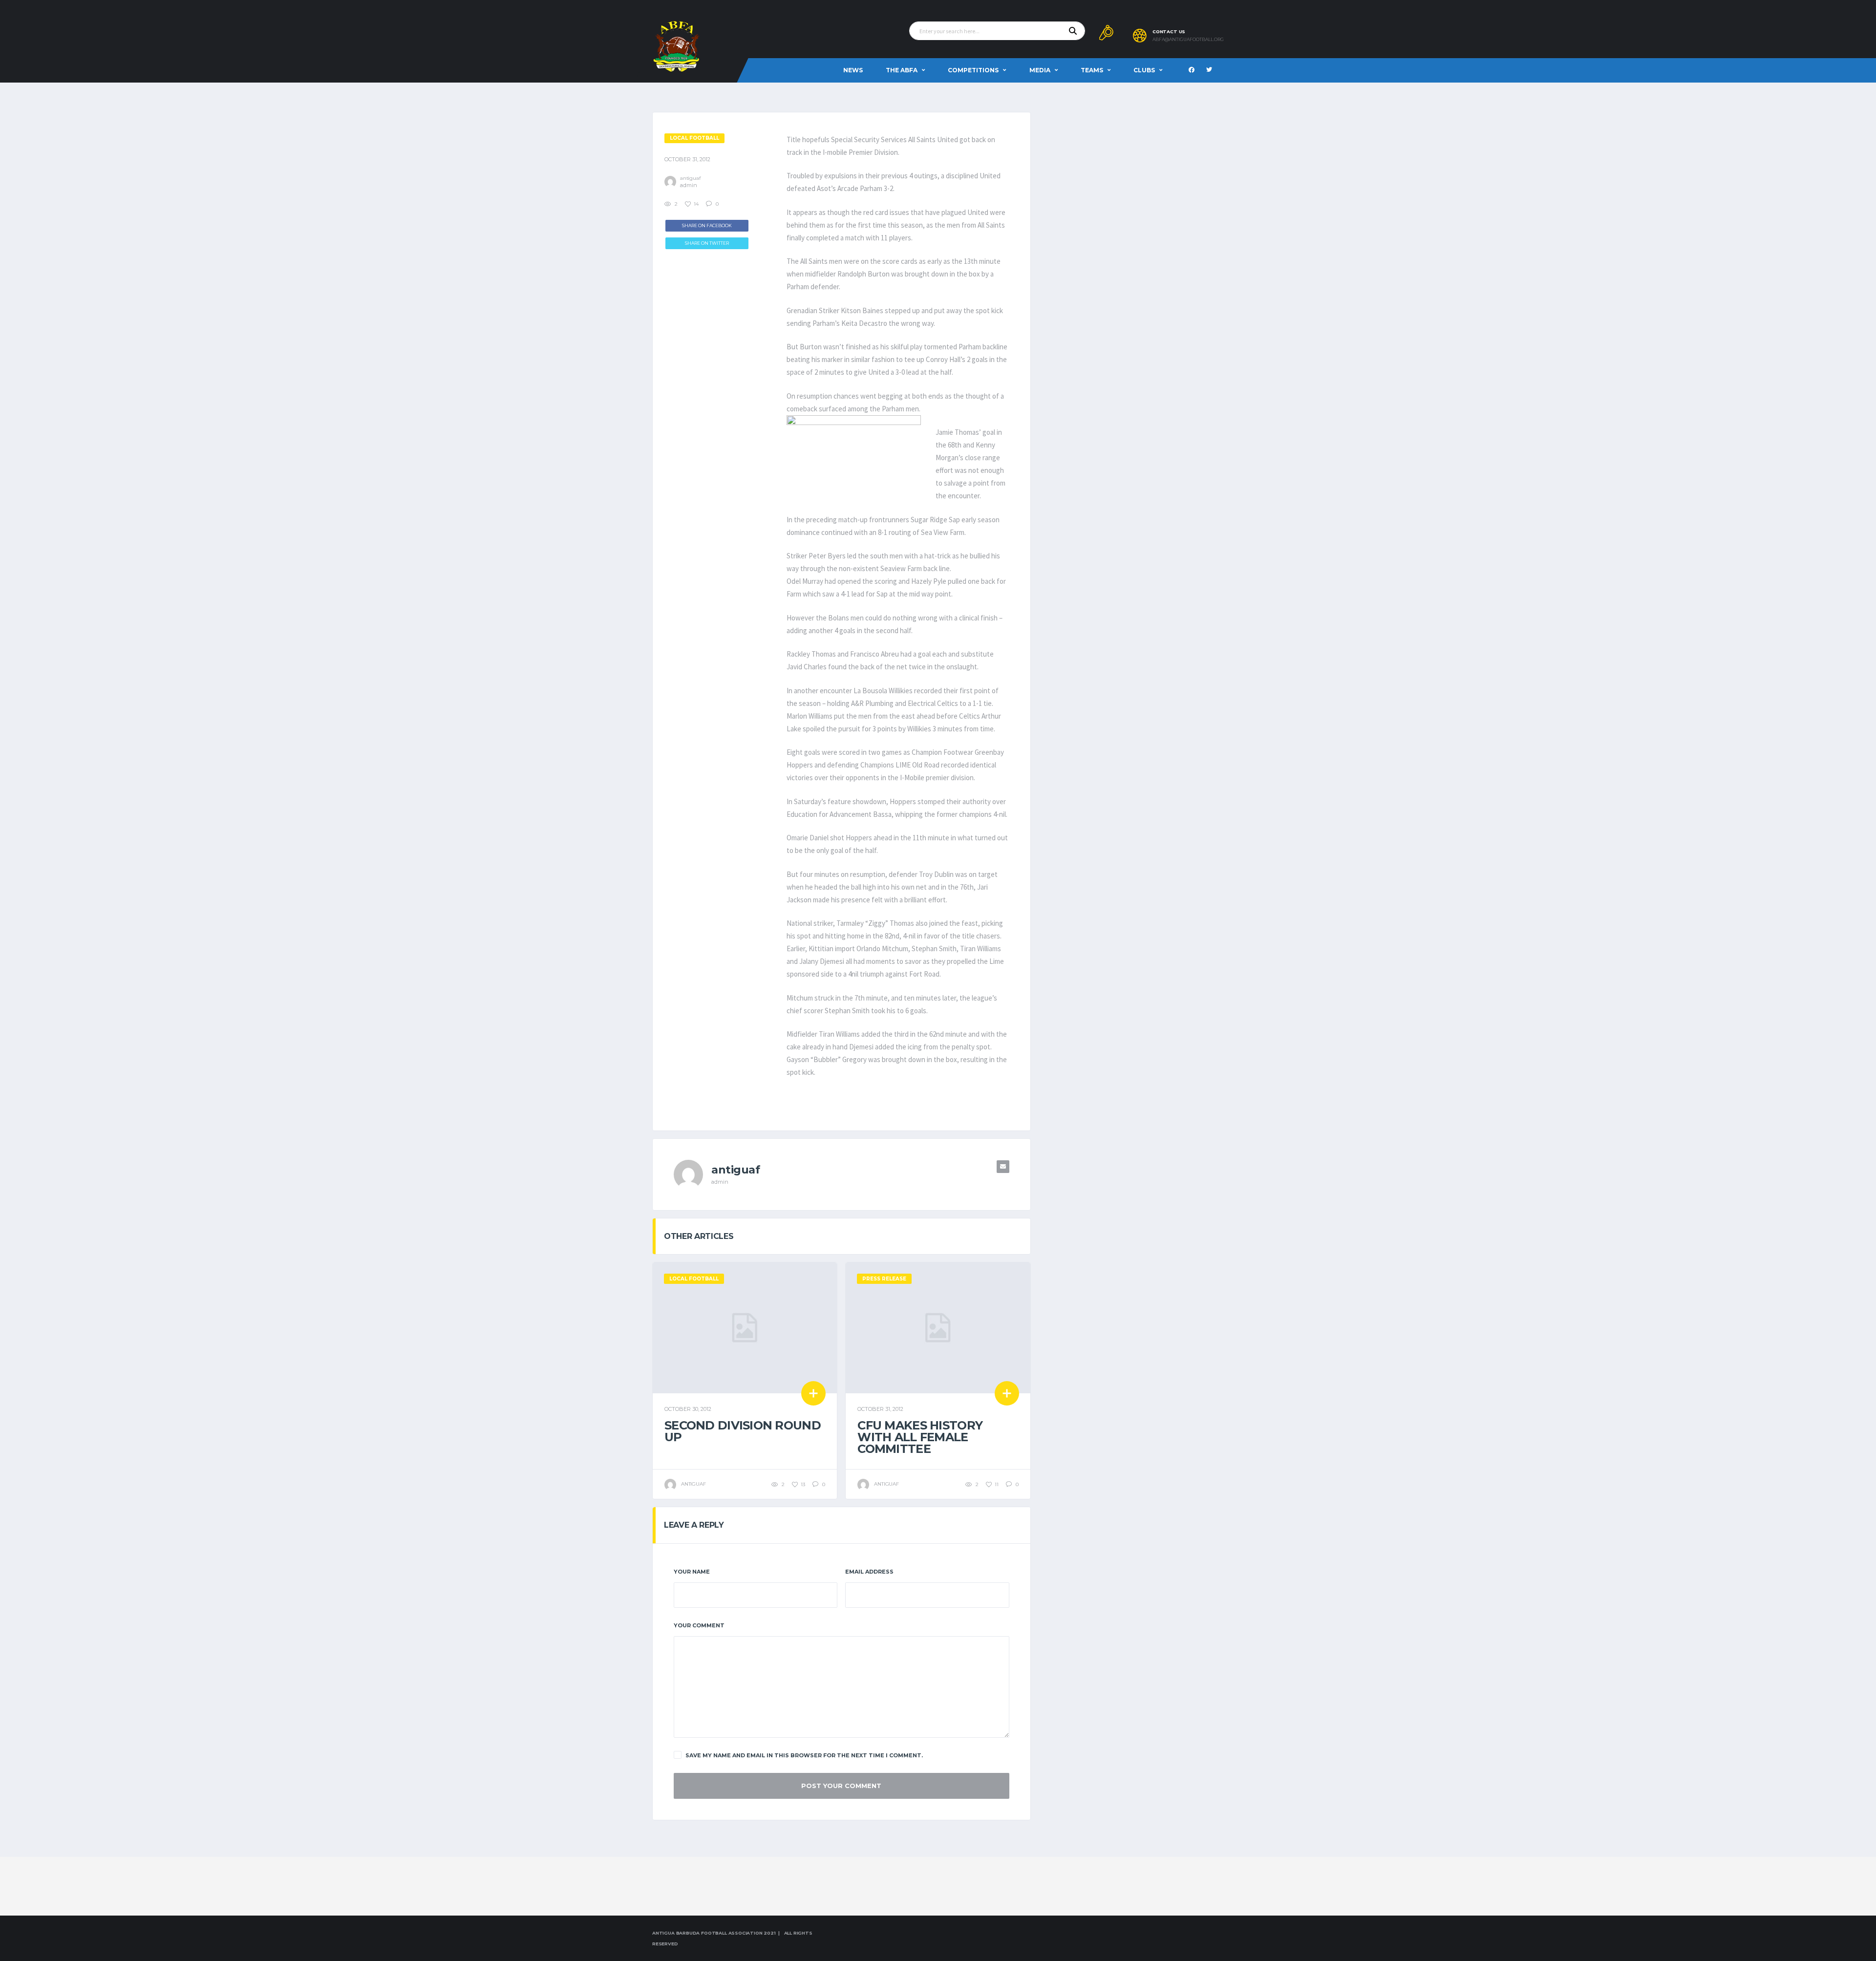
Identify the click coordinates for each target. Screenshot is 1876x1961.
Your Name (692, 1572)
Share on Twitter (707, 243)
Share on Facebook (707, 225)
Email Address (869, 1572)
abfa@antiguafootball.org (1188, 40)
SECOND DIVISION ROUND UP (743, 1431)
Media (1040, 70)
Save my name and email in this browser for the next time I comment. (804, 1755)
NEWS (853, 70)
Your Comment (699, 1625)
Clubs (1144, 70)
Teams (1092, 70)
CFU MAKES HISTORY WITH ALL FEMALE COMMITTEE (920, 1437)
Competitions (973, 70)
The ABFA (902, 70)
